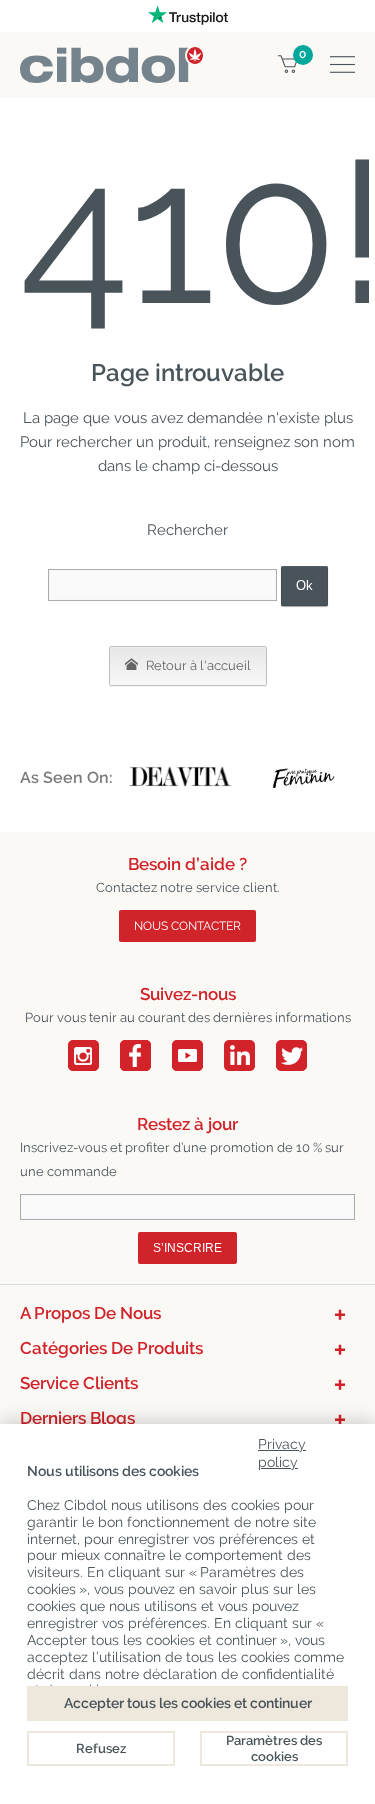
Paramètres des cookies (274, 1748)
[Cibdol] (111, 58)
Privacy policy (282, 1449)
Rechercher (187, 530)
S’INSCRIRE (187, 1248)
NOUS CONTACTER (187, 926)
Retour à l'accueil (197, 665)
